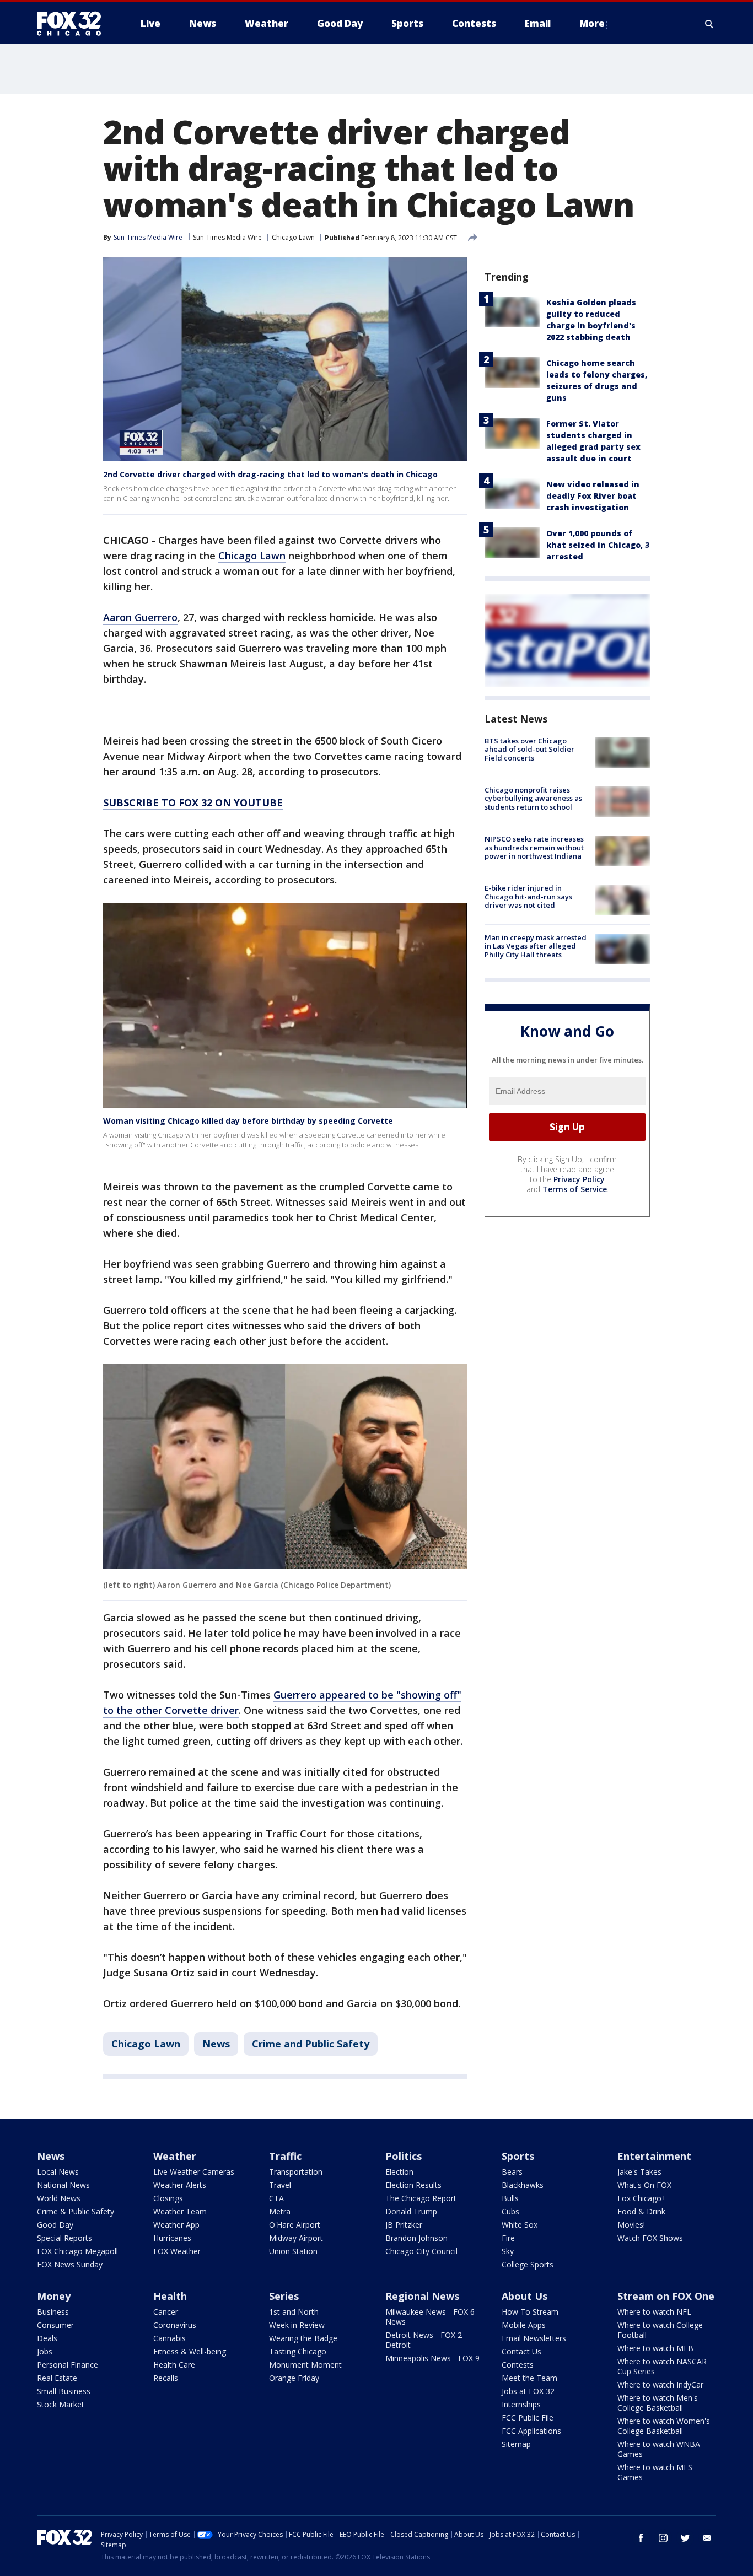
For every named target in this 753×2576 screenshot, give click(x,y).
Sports (518, 2156)
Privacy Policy (579, 1179)
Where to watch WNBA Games (659, 2449)
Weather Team (180, 2211)
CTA (276, 2198)
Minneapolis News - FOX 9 (432, 2358)
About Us (525, 2296)
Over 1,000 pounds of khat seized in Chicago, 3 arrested (598, 545)
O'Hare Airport (295, 2225)
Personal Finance (68, 2365)
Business (53, 2312)
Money (54, 2296)
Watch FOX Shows (650, 2238)
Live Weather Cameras (194, 2172)
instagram (663, 2538)
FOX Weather (177, 2251)
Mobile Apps (524, 2325)
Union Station (293, 2251)
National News (63, 2185)
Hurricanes (172, 2238)
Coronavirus (175, 2325)
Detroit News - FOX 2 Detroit (424, 2340)
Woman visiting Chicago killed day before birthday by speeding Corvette (248, 1121)
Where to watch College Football (660, 2330)
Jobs (45, 2351)
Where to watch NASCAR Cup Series (662, 2366)
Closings (168, 2198)
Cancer (166, 2312)
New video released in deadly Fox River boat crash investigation (593, 496)
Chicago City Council (421, 2251)
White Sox (520, 2225)
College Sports (528, 2264)
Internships (521, 2404)
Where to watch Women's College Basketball (664, 2426)
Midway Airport (296, 2238)
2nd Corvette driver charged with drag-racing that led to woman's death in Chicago (270, 474)
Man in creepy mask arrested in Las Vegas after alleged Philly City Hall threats (536, 946)
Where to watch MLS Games (655, 2472)
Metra (280, 2211)
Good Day (55, 2225)
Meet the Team (529, 2378)
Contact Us (521, 2351)
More (592, 23)
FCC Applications (531, 2431)
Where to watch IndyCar (660, 2384)
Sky (508, 2251)
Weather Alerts (180, 2185)
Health (170, 2296)
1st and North (294, 2312)
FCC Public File (528, 2418)
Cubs (510, 2211)
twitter (685, 2538)
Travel (280, 2185)
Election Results (413, 2185)
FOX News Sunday (70, 2264)
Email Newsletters (534, 2338)
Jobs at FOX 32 (528, 2391)
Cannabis (170, 2338)
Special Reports (64, 2238)
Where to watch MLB (655, 2348)
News (216, 2044)
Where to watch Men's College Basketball (658, 2403)
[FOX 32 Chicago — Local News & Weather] (73, 24)
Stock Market (61, 2404)
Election (399, 2172)
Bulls (510, 2198)
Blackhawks (523, 2185)
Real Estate (57, 2378)
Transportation (296, 2172)
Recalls (166, 2378)
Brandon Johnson (416, 2238)
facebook (641, 2538)
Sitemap (516, 2444)
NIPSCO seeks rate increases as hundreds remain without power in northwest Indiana (534, 848)
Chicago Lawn (293, 237)
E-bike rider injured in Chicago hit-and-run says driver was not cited (528, 897)
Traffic (285, 2156)
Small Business (64, 2391)
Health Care (174, 2365)
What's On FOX (644, 2185)
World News (59, 2198)
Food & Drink (641, 2211)
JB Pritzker (404, 2225)
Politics (404, 2156)
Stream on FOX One (666, 2296)
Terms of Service (575, 1189)
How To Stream (530, 2312)
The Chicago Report (421, 2198)
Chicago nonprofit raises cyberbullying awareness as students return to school (533, 798)
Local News (58, 2172)
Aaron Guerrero (140, 617)
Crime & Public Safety (76, 2211)
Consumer (55, 2325)
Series (284, 2296)
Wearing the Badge (303, 2338)
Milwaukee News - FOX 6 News (430, 2317)
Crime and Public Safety (311, 2044)
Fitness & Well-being (190, 2351)
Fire (508, 2238)
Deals (47, 2338)
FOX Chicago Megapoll (77, 2251)
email (707, 2538)
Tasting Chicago (298, 2351)
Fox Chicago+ (642, 2198)
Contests (518, 2365)
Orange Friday (294, 2378)
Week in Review (297, 2325)
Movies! (631, 2225)
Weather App (176, 2225)
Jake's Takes (639, 2172)
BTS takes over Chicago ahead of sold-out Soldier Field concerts (529, 749)
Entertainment (654, 2156)
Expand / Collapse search (709, 24)
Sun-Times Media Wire (227, 237)
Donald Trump (411, 2211)
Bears (512, 2172)
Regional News (422, 2296)
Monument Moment (305, 2365)
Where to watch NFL (654, 2312)
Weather (175, 2156)
